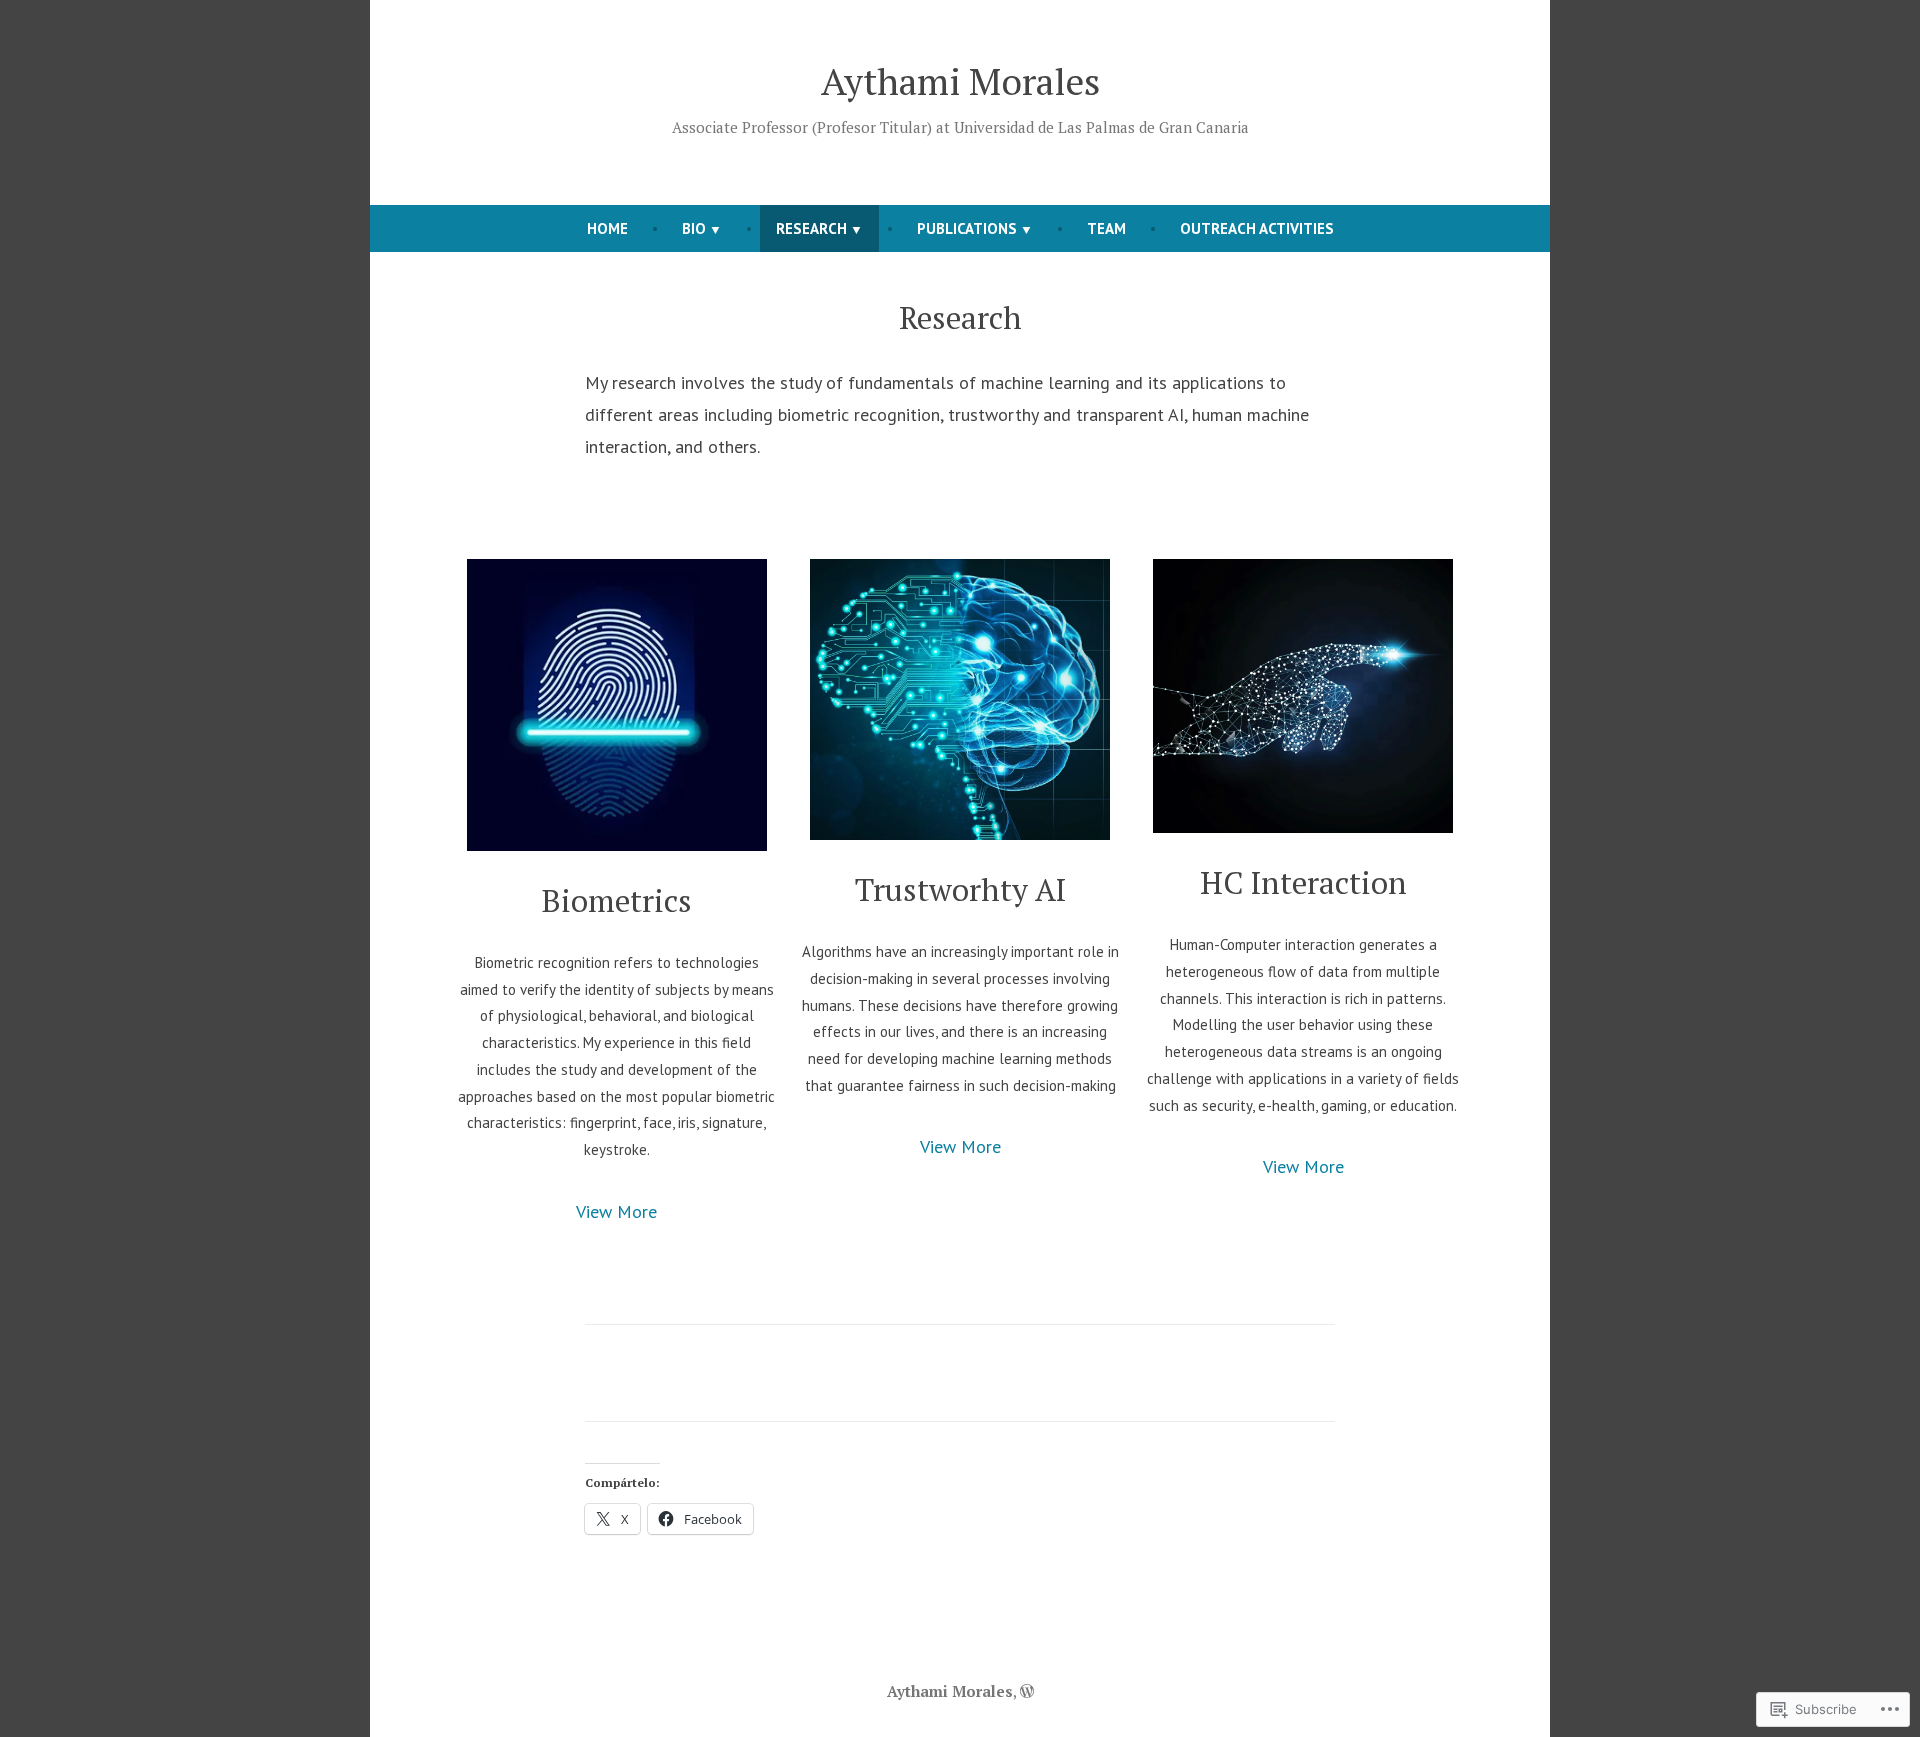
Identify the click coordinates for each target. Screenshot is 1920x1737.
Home (607, 228)
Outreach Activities (1257, 228)
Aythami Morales (960, 81)
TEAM (1106, 228)
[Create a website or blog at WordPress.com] (1027, 1691)
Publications (967, 228)
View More (616, 1211)
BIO (694, 228)
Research (811, 228)
